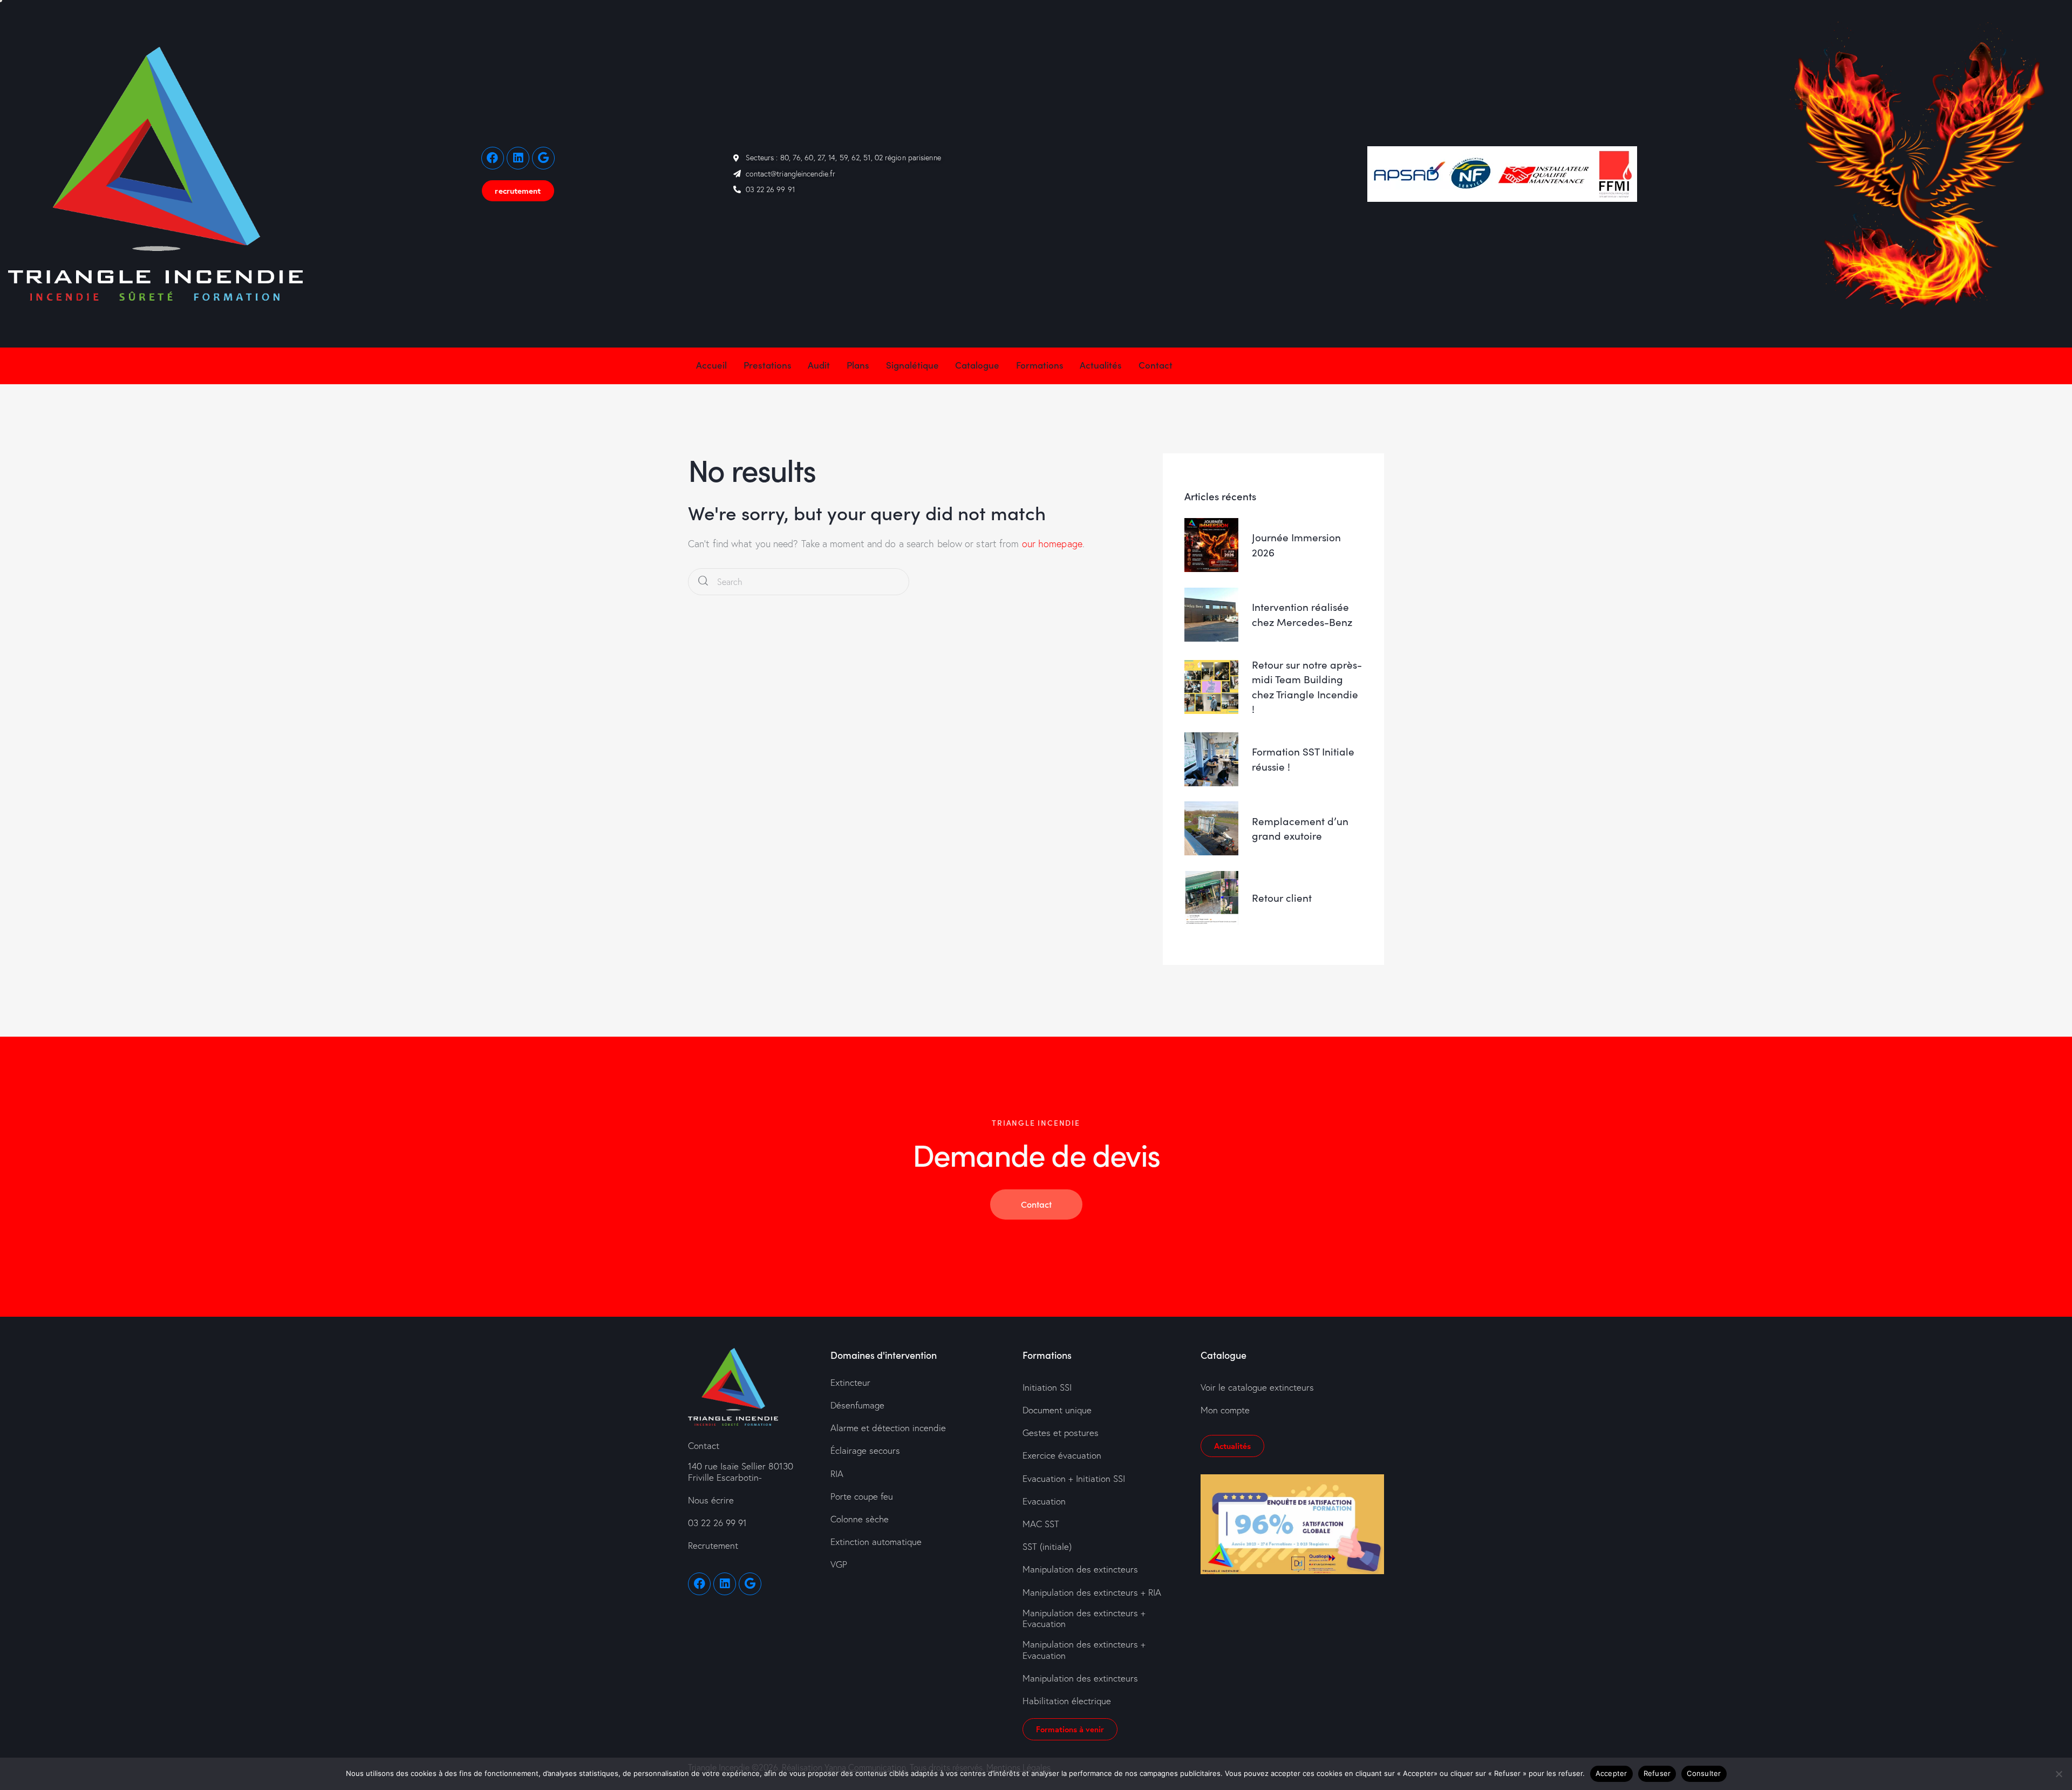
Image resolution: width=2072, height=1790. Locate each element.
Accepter (1611, 1773)
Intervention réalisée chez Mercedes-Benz (1302, 614)
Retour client (1282, 898)
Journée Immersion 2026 (1296, 545)
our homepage (1052, 544)
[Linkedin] (518, 158)
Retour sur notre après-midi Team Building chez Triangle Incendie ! (1307, 687)
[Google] (543, 158)
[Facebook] (493, 158)
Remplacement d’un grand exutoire (1300, 828)
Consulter (1704, 1773)
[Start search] (703, 582)
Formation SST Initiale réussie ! (1303, 759)
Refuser (1657, 1773)
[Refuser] (2059, 1774)
